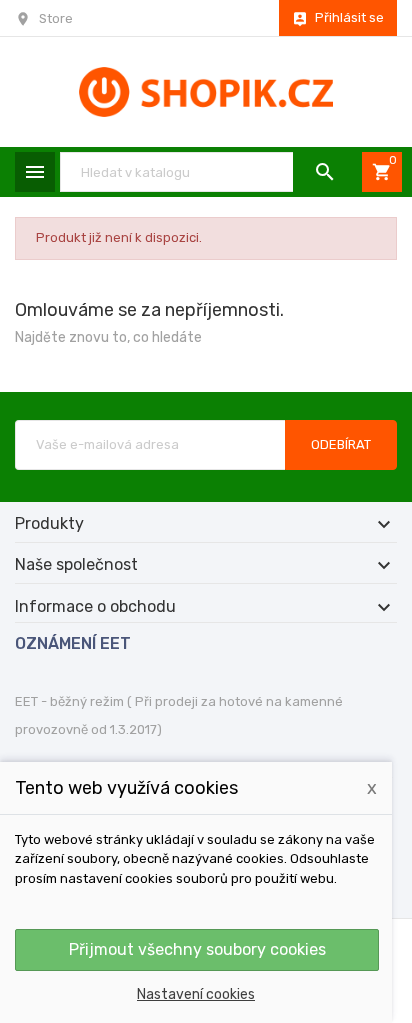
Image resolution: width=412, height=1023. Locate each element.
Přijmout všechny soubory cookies (197, 949)
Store (56, 18)
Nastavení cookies (196, 994)
